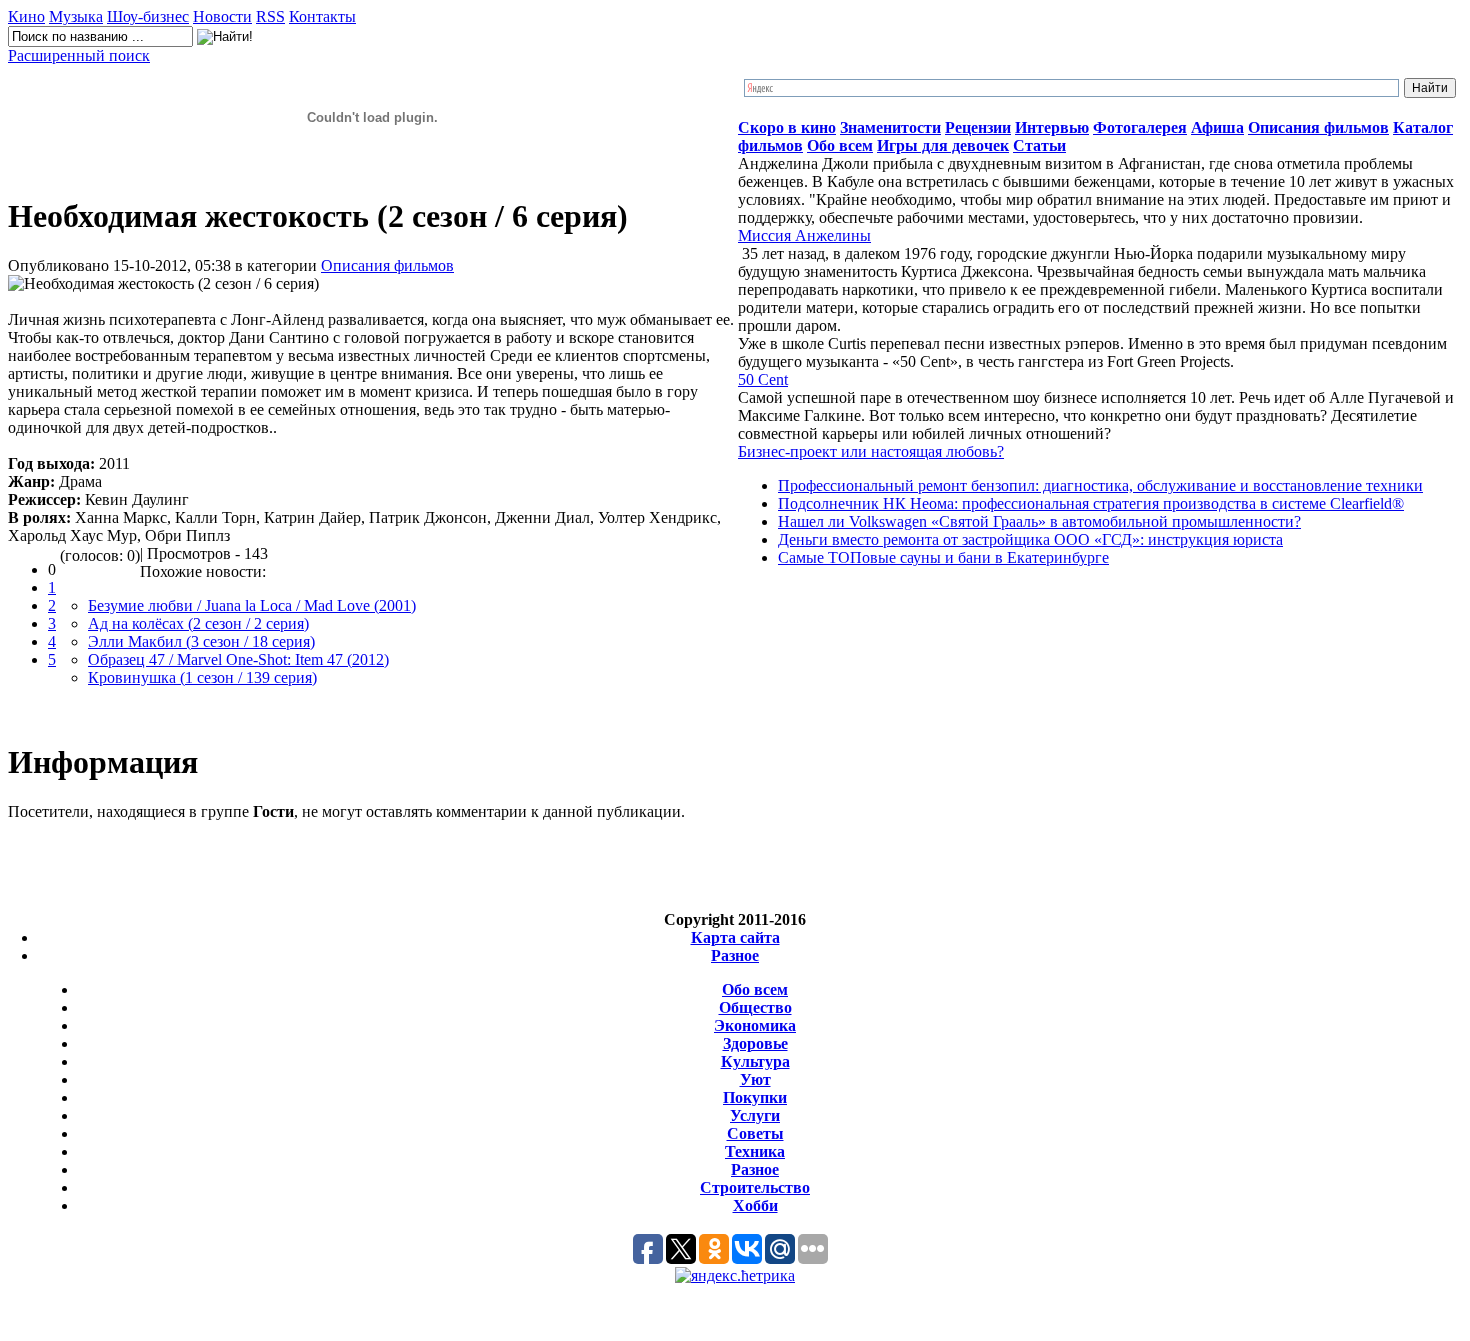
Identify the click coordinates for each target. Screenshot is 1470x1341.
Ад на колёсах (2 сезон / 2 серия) (198, 623)
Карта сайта (735, 937)
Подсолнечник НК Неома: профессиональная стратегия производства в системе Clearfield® (1091, 503)
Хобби (755, 1205)
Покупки (755, 1097)
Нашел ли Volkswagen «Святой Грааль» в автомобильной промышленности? (1039, 521)
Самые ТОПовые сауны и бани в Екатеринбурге (943, 557)
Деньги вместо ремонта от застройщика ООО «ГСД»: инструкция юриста (1030, 539)
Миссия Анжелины (804, 235)
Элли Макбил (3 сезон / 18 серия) (201, 641)
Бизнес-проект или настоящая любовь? (871, 451)
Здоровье (755, 1043)
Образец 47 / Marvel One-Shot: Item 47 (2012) (238, 659)
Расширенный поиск (79, 55)
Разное (735, 955)
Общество (755, 1007)
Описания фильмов (387, 265)
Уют (755, 1079)
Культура (755, 1061)
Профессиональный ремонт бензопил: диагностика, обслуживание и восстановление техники (1100, 485)
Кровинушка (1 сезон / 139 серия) (202, 677)
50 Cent (763, 379)
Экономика (755, 1025)
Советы (755, 1133)
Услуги (755, 1115)
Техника (755, 1151)
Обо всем (755, 989)
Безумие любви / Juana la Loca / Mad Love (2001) (252, 605)
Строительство (755, 1187)
